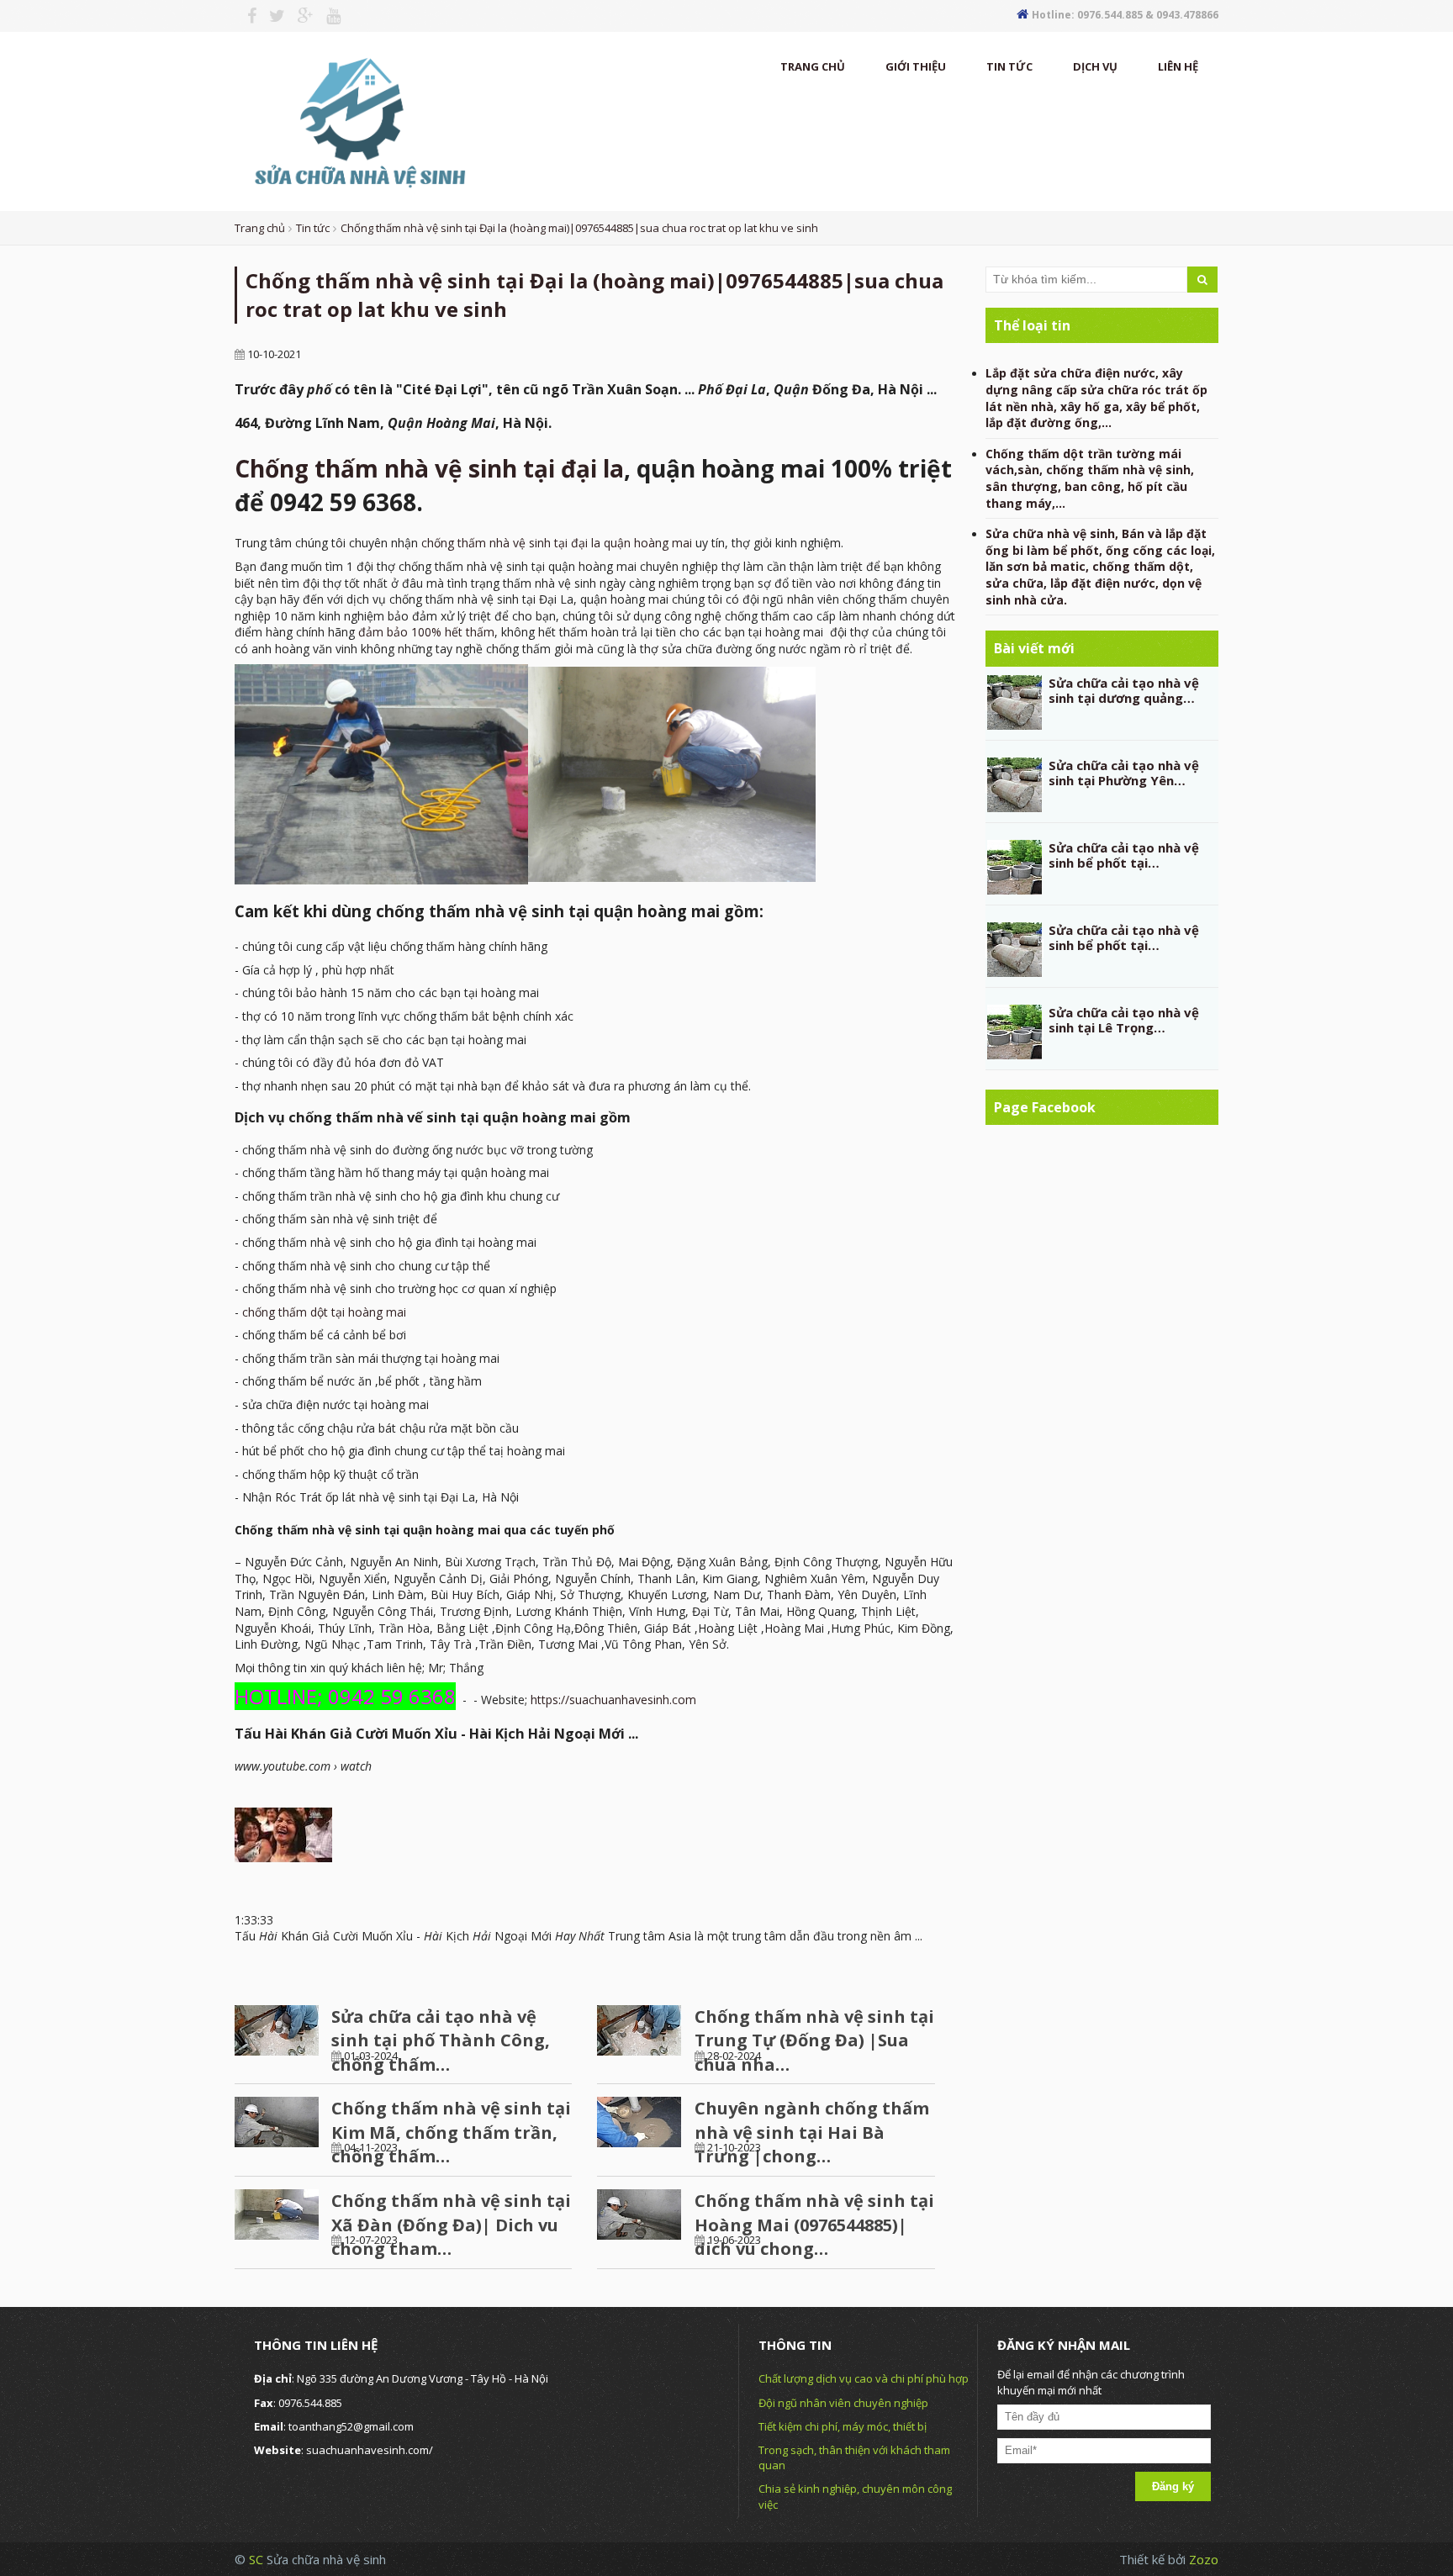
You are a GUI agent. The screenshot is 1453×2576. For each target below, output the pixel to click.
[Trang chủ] (357, 120)
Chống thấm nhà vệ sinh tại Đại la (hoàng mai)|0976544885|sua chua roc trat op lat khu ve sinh (579, 228)
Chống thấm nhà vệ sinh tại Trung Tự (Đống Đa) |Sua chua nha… (814, 2040)
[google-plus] (299, 16)
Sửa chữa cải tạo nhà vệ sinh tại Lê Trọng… (1124, 1020)
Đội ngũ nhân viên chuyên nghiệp (843, 2403)
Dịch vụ (1095, 66)
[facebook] (246, 16)
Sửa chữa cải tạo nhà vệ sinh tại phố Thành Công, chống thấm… (441, 2040)
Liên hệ (1178, 66)
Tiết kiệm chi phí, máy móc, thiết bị (843, 2426)
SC (258, 2559)
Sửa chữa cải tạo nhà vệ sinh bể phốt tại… (1124, 855)
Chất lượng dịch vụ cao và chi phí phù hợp (864, 2378)
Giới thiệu (916, 66)
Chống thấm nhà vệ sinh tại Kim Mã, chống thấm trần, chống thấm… (451, 2132)
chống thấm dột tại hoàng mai (324, 1312)
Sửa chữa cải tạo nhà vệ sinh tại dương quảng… (1124, 690)
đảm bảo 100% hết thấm (426, 632)
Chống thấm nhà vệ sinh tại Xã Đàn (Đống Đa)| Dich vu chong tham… (451, 2225)
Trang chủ (813, 66)
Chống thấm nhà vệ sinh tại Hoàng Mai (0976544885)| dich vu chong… (814, 2225)
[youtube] (327, 16)
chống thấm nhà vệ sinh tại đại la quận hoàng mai (557, 543)
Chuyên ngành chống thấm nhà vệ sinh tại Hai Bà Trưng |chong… (812, 2132)
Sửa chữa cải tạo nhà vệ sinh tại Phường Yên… (1124, 773)
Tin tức (1009, 66)
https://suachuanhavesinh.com (613, 1700)
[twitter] (271, 16)
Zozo (1204, 2559)
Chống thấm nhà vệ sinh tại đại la (429, 468)
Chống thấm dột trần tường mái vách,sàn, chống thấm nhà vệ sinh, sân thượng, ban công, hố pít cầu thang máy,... (1090, 478)
